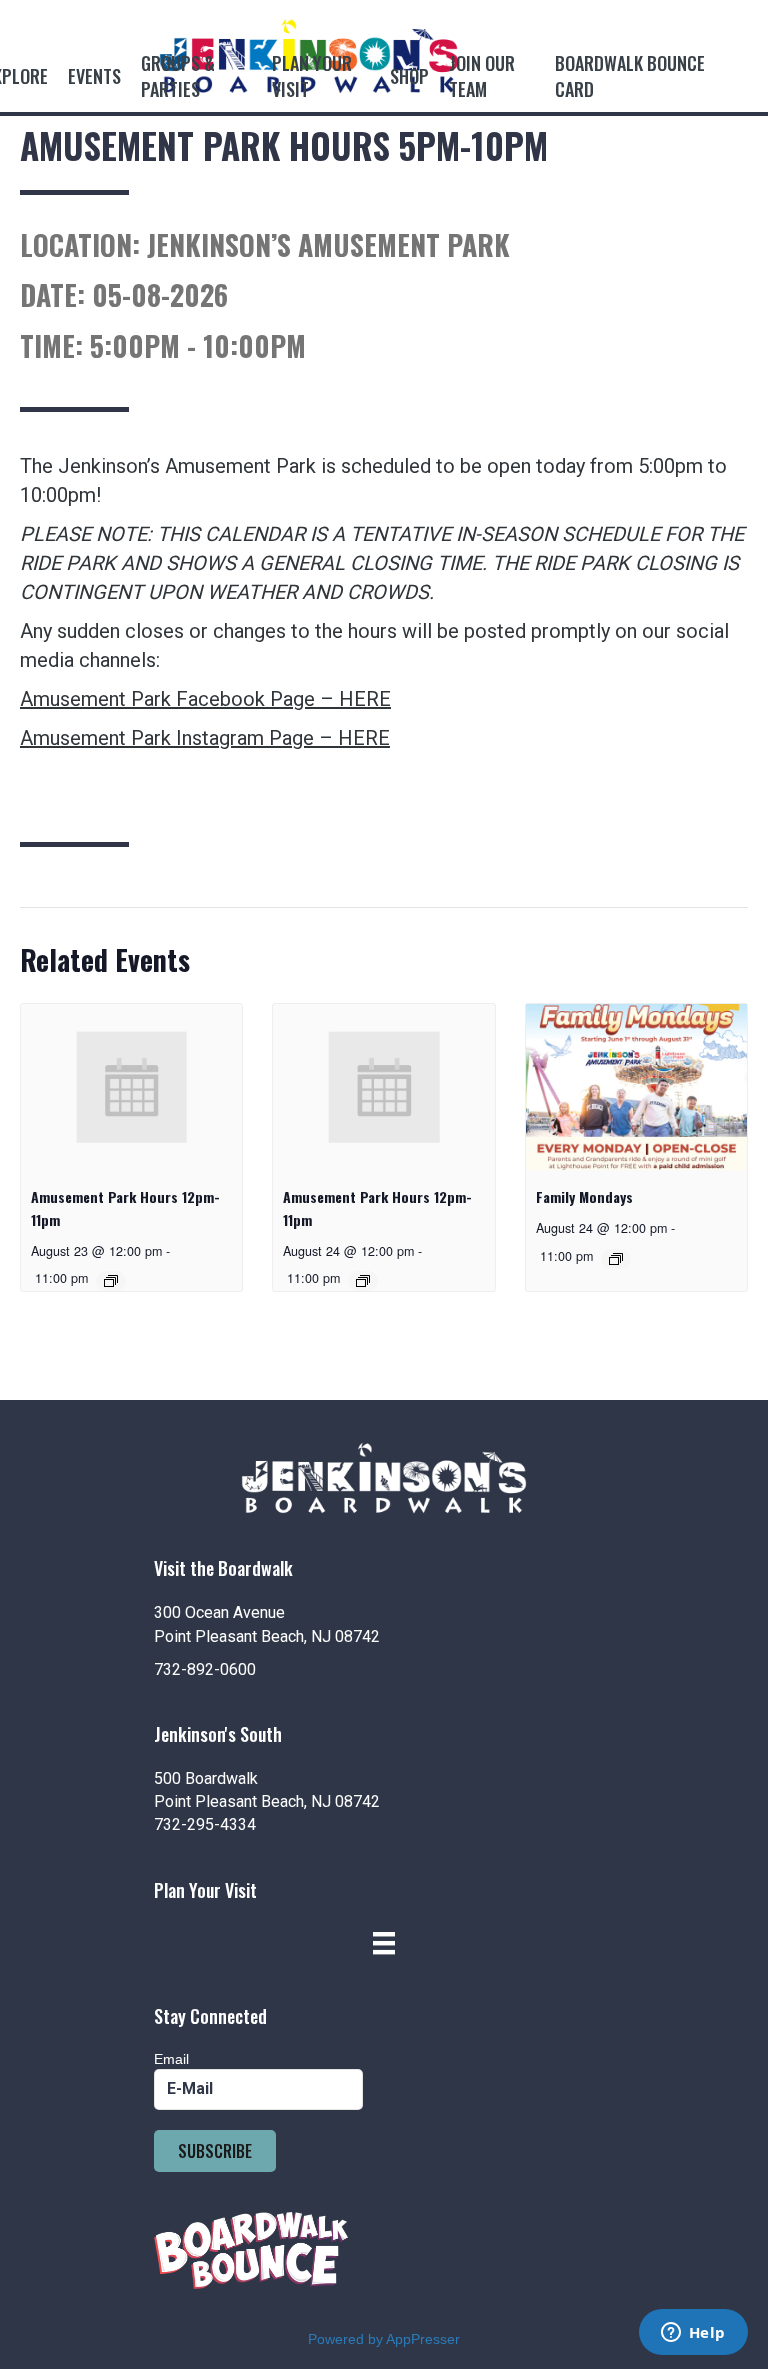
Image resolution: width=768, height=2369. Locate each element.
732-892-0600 (205, 1669)
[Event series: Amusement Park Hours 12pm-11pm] (111, 1281)
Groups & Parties (178, 76)
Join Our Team (482, 76)
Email (171, 2059)
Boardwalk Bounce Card (630, 76)
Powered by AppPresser (384, 2339)
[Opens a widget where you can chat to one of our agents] (693, 2334)
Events (94, 76)
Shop (409, 76)
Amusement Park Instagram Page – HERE (205, 738)
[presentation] (131, 1087)
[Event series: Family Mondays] (616, 1259)
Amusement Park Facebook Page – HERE (205, 699)
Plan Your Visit (312, 76)
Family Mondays (584, 1196)
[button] (215, 2151)
